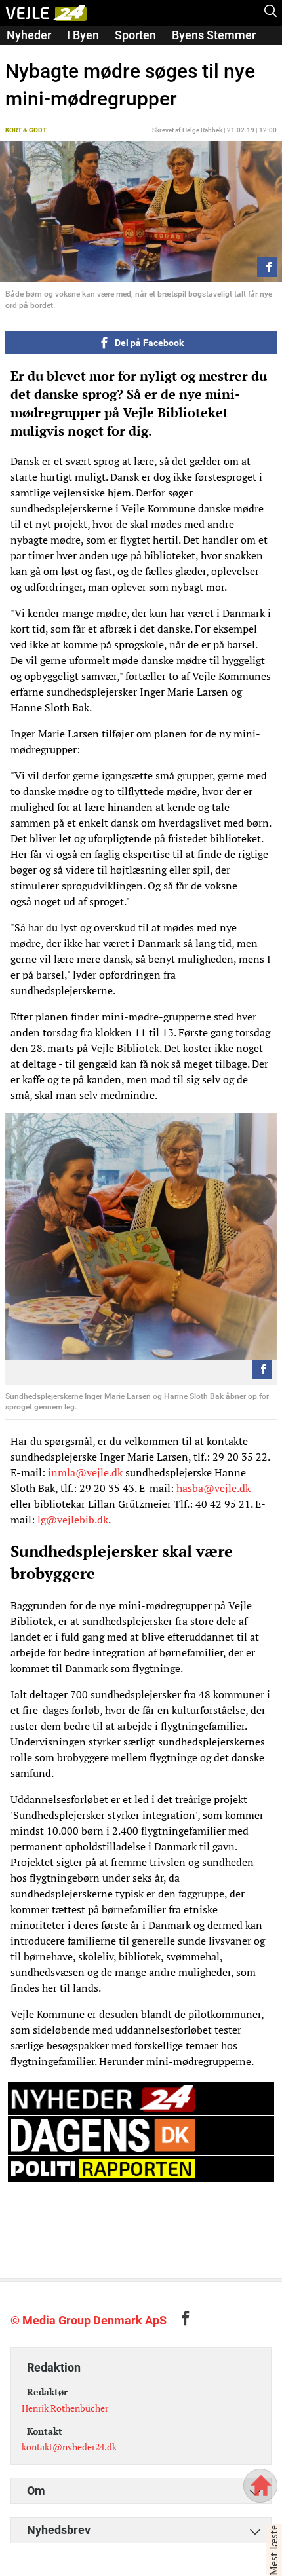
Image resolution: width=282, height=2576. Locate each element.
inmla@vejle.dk (85, 1472)
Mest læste (273, 2550)
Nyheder (29, 35)
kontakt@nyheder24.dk (69, 2447)
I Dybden (30, 53)
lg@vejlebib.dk (73, 1520)
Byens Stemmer (214, 35)
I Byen (83, 35)
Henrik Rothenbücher (65, 2408)
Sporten (135, 35)
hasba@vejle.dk (213, 1488)
